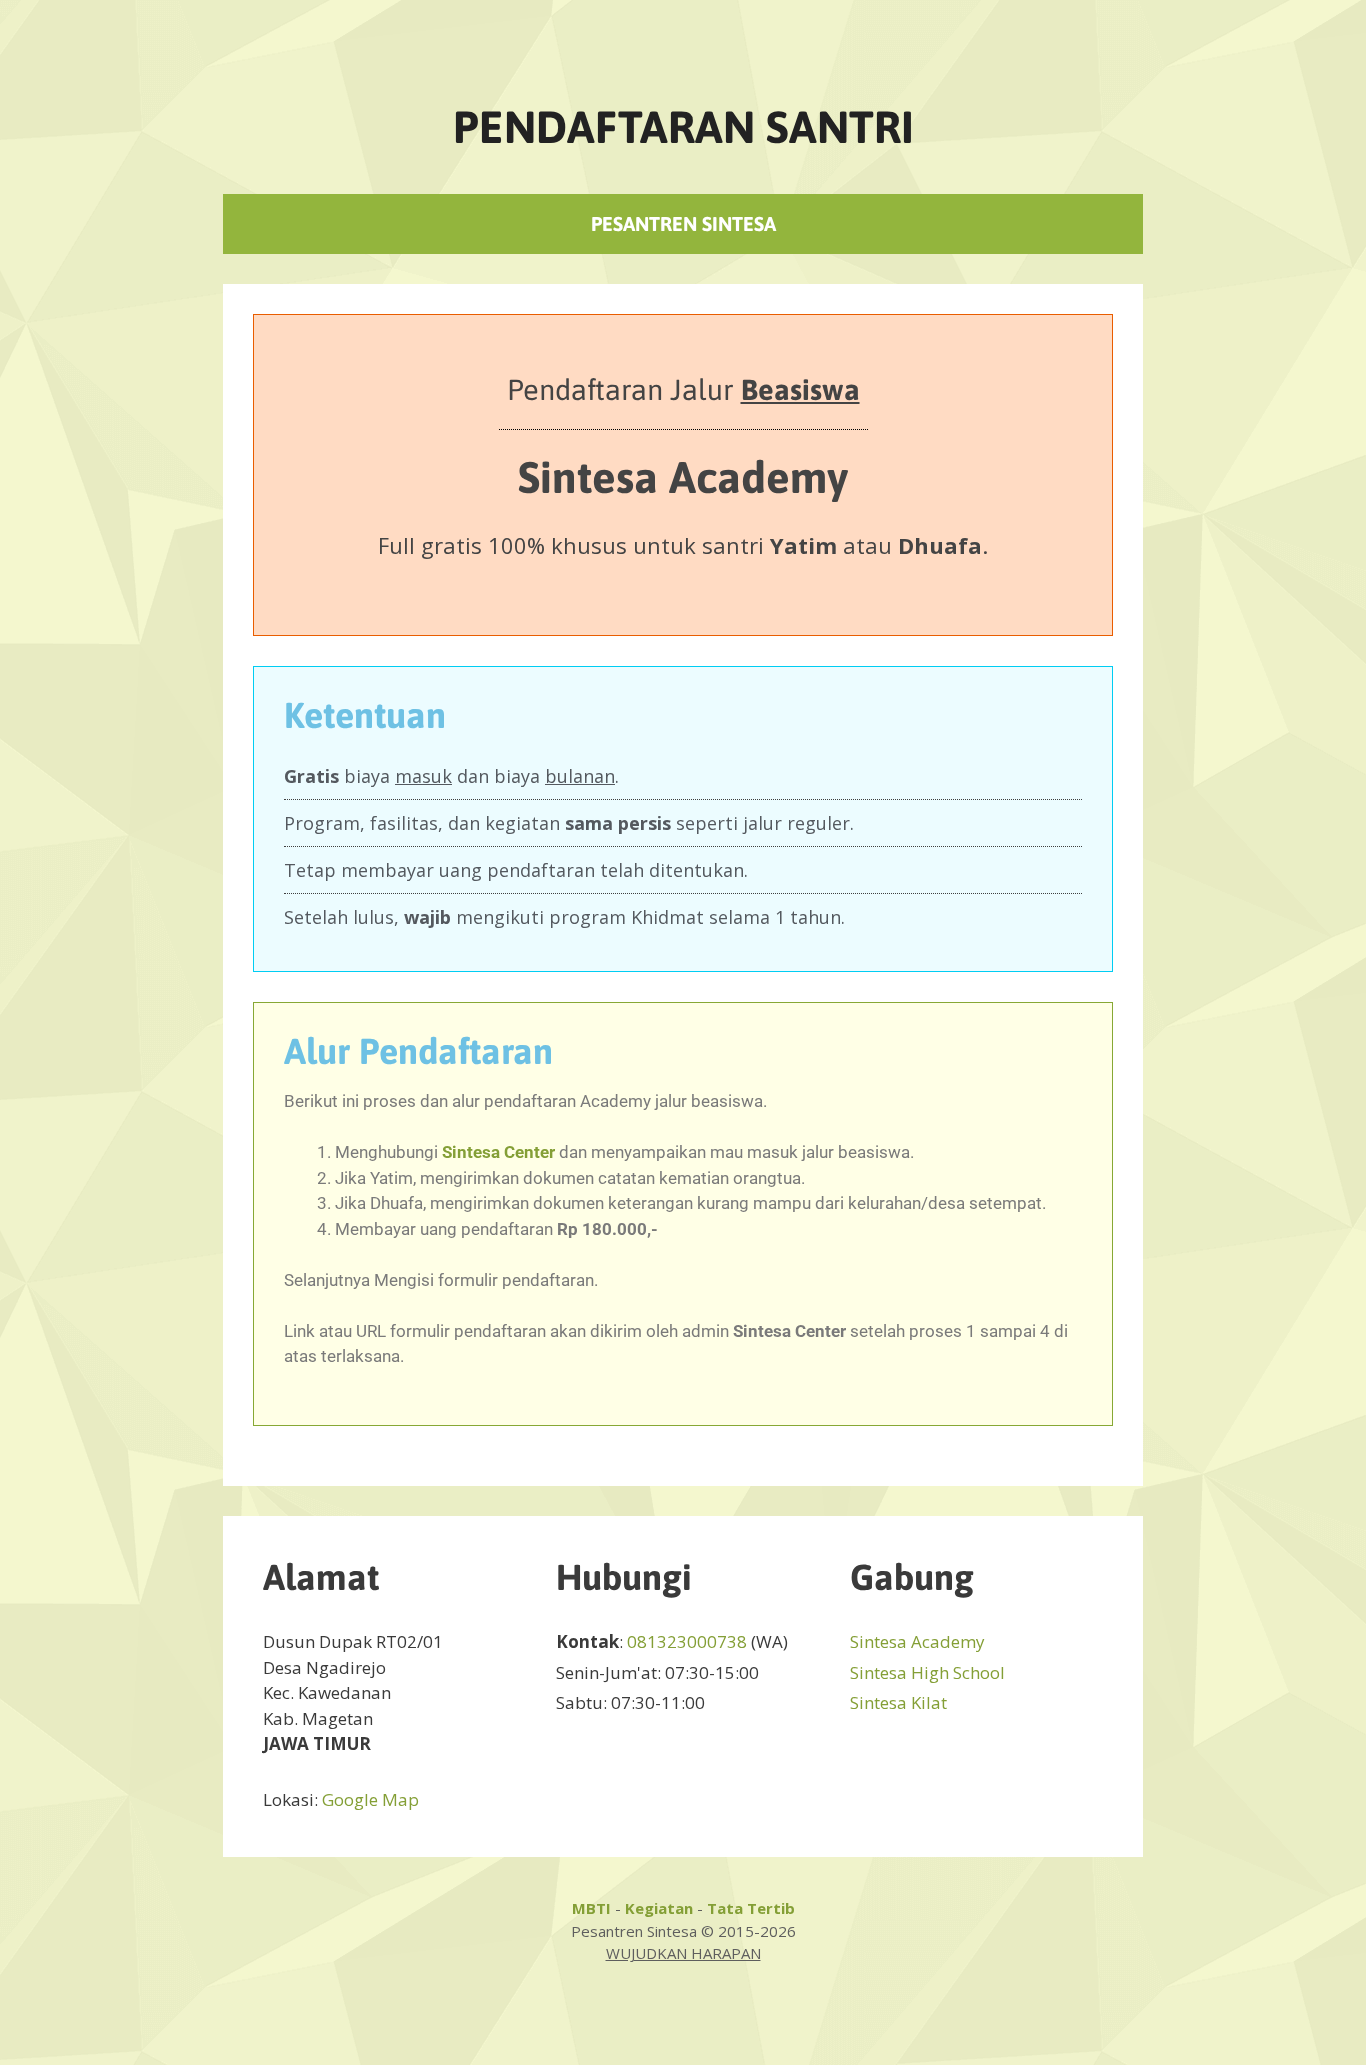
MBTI (591, 1908)
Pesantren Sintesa (683, 223)
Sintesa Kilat (898, 1702)
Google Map (370, 1799)
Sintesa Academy (917, 1641)
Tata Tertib (751, 1908)
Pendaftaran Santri (683, 127)
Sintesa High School (927, 1672)
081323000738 (687, 1641)
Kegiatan (659, 1908)
